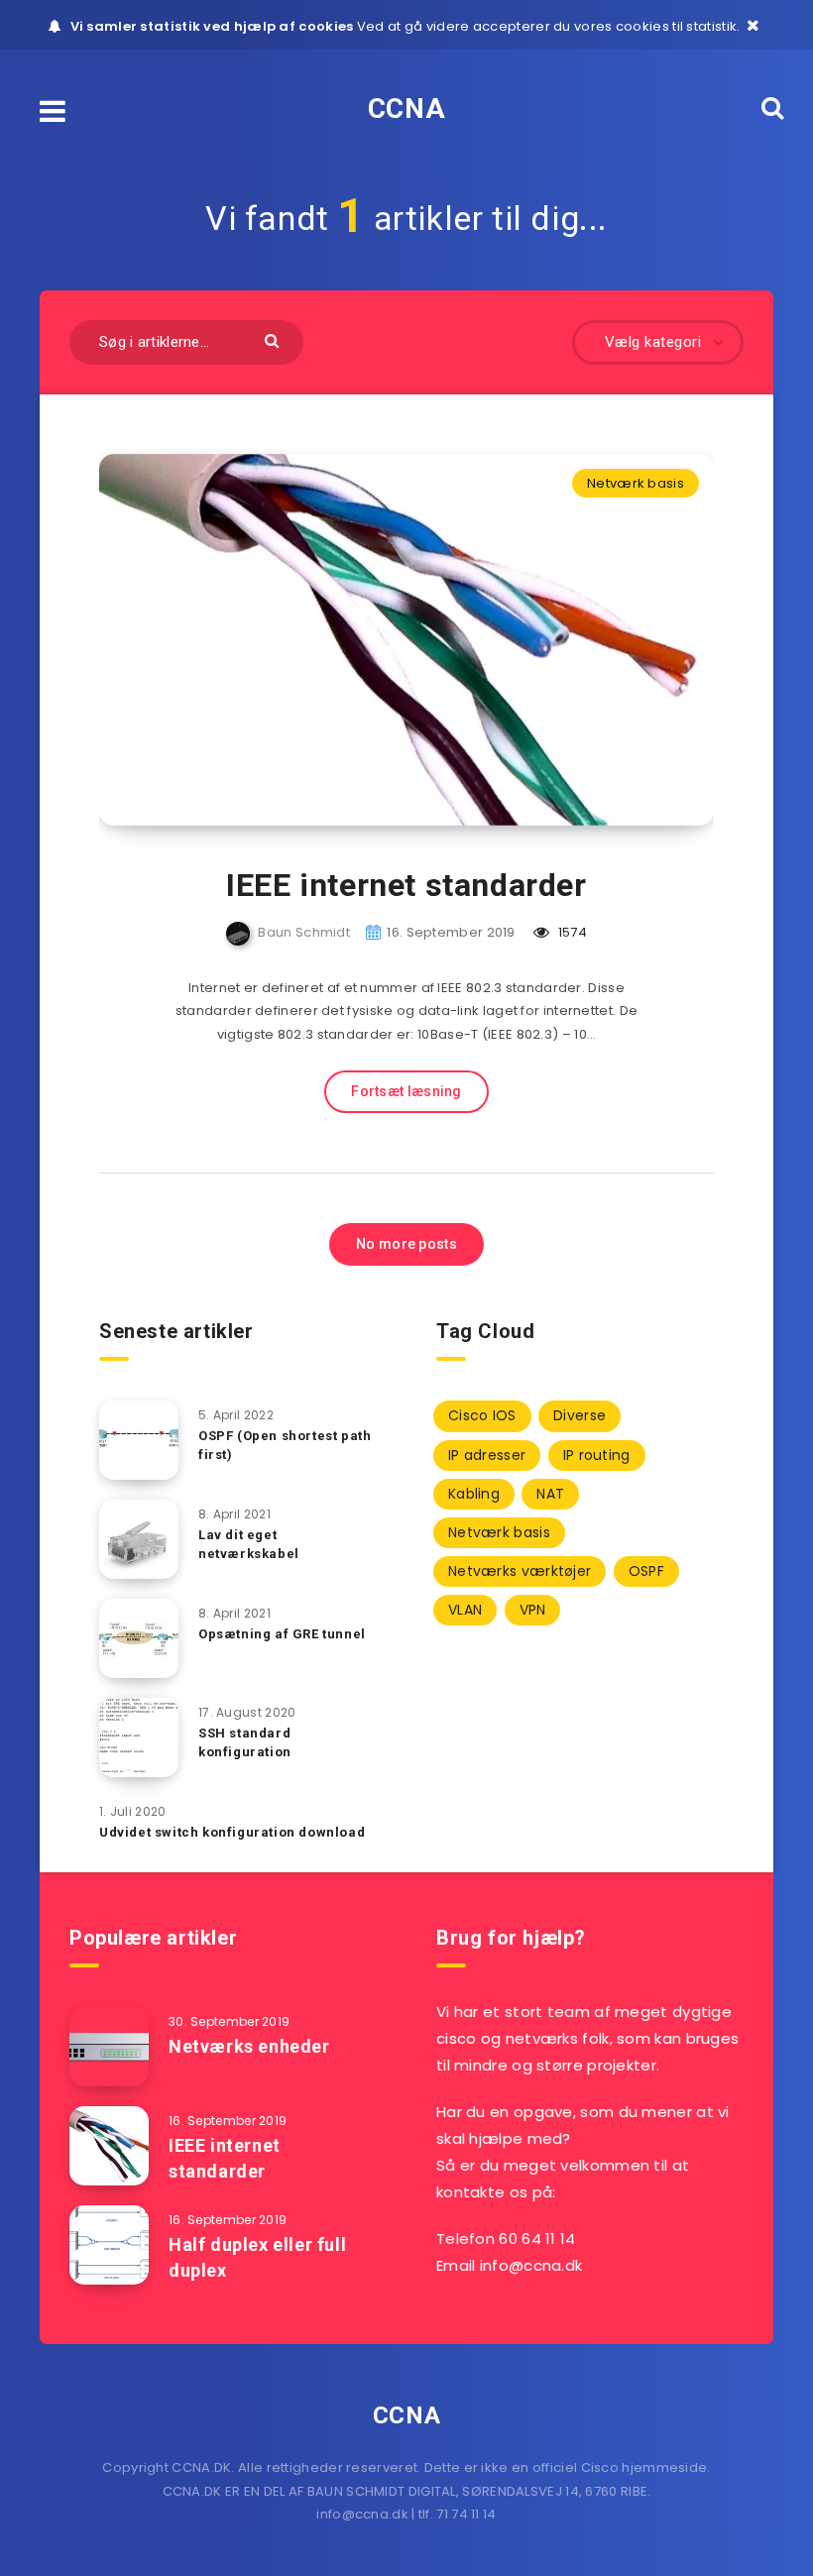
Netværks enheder (249, 2046)
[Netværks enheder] (109, 2047)
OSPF (646, 1571)
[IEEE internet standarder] (109, 2146)
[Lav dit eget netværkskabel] (139, 1539)
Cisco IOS (482, 1415)
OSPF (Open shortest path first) (285, 1445)
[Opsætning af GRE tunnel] (139, 1638)
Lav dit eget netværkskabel (249, 1544)
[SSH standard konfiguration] (139, 1737)
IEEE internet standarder (406, 885)
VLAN (465, 1610)
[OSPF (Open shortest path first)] (139, 1440)
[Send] (274, 339)
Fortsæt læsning (406, 1091)
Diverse (580, 1415)
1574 (571, 932)
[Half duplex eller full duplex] (109, 2245)
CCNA (406, 109)
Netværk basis (636, 483)
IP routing (597, 1455)
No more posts (406, 1244)
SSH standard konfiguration (245, 1742)
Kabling (474, 1494)
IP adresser (487, 1455)
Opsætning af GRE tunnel (282, 1634)
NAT (550, 1494)
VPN (533, 1610)
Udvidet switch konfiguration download (232, 1832)
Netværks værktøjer (520, 1571)
